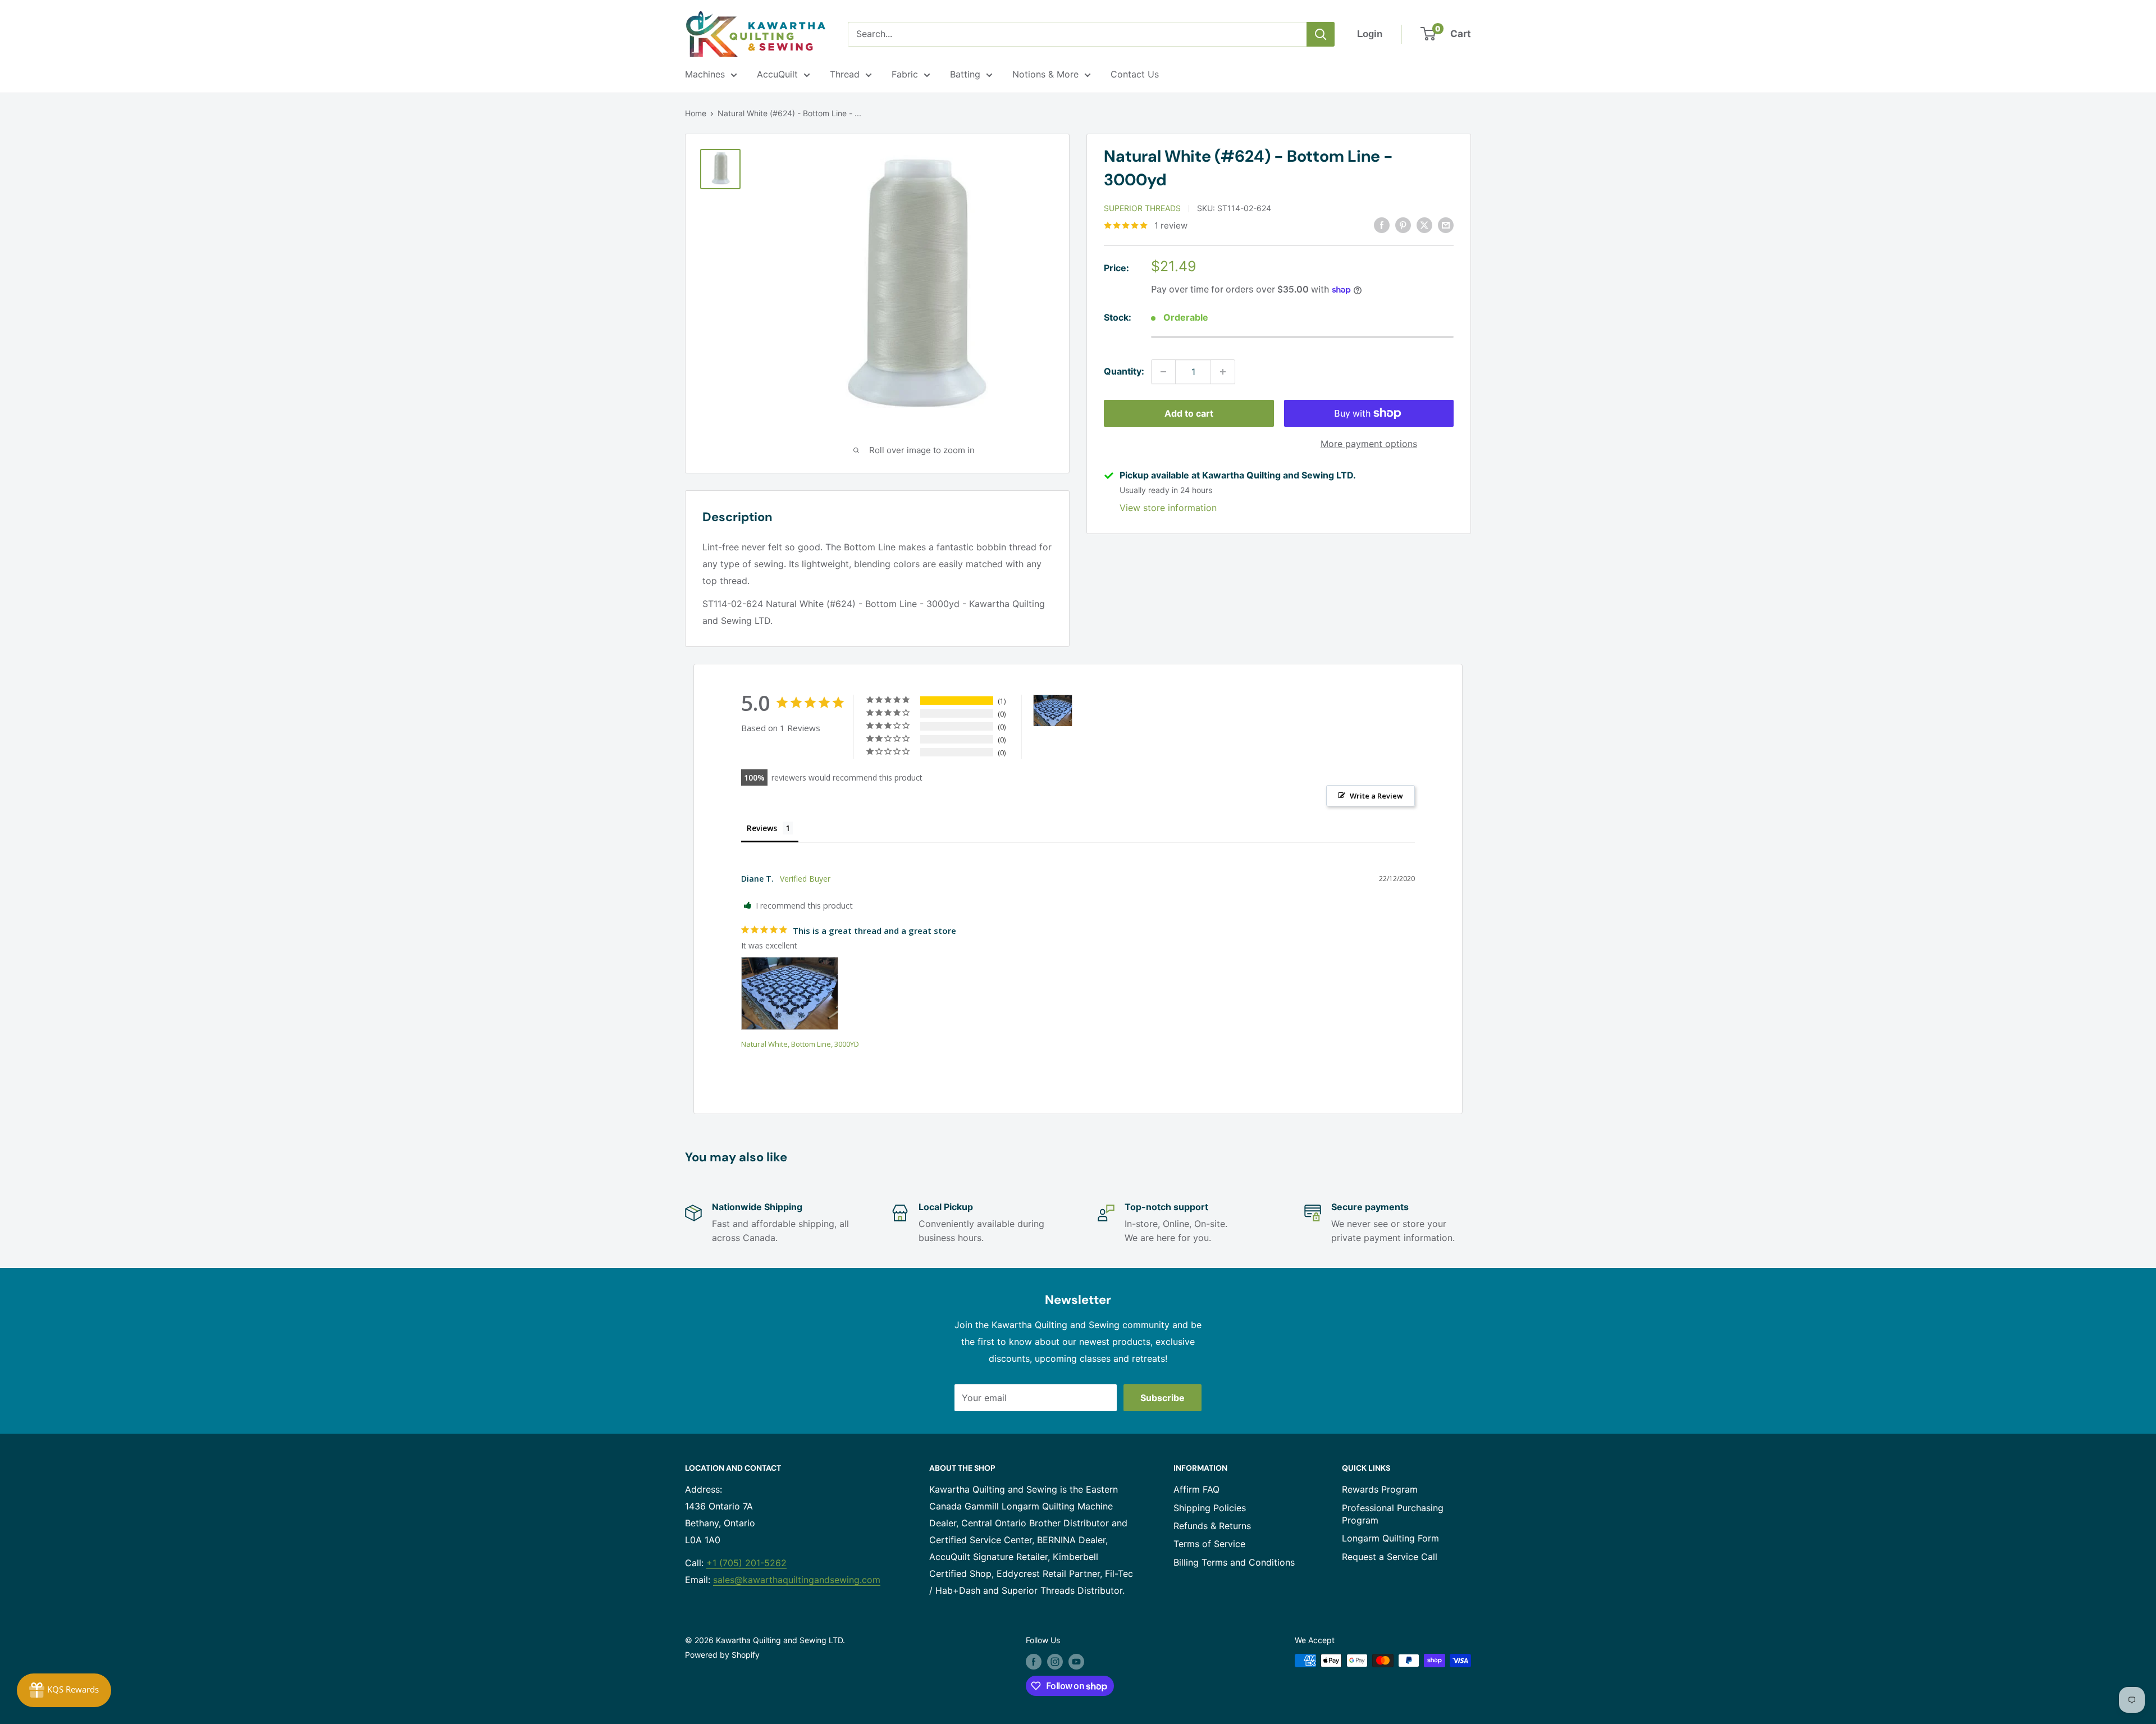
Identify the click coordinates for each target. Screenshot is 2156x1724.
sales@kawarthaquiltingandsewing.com (797, 1580)
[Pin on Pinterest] (1403, 225)
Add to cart (1189, 413)
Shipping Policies (1210, 1508)
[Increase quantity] (1223, 372)
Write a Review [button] (1376, 796)
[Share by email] (1446, 225)
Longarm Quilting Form (1390, 1538)
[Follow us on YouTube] (1076, 1662)
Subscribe (1162, 1398)
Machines (705, 74)
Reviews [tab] (762, 828)
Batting (965, 74)
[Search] (1321, 34)
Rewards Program (1380, 1489)
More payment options (1369, 444)
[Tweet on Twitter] (1424, 225)
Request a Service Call (1390, 1557)
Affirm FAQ (1196, 1489)
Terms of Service (1209, 1544)
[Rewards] (64, 1690)
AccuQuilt (777, 74)
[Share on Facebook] (1382, 225)
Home (696, 113)
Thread (845, 74)
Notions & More (1045, 74)
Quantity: (1124, 371)
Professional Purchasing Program (1393, 1514)
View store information (1168, 508)
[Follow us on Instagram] (1055, 1662)
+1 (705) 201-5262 (746, 1563)
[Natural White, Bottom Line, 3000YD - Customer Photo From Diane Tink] (1053, 711)
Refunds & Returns (1212, 1526)
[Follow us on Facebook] (1034, 1662)
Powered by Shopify (722, 1655)
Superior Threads (1142, 208)
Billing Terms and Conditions (1234, 1562)
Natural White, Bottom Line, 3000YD (800, 1044)
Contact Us (1135, 74)
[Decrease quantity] (1163, 372)
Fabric (905, 74)
